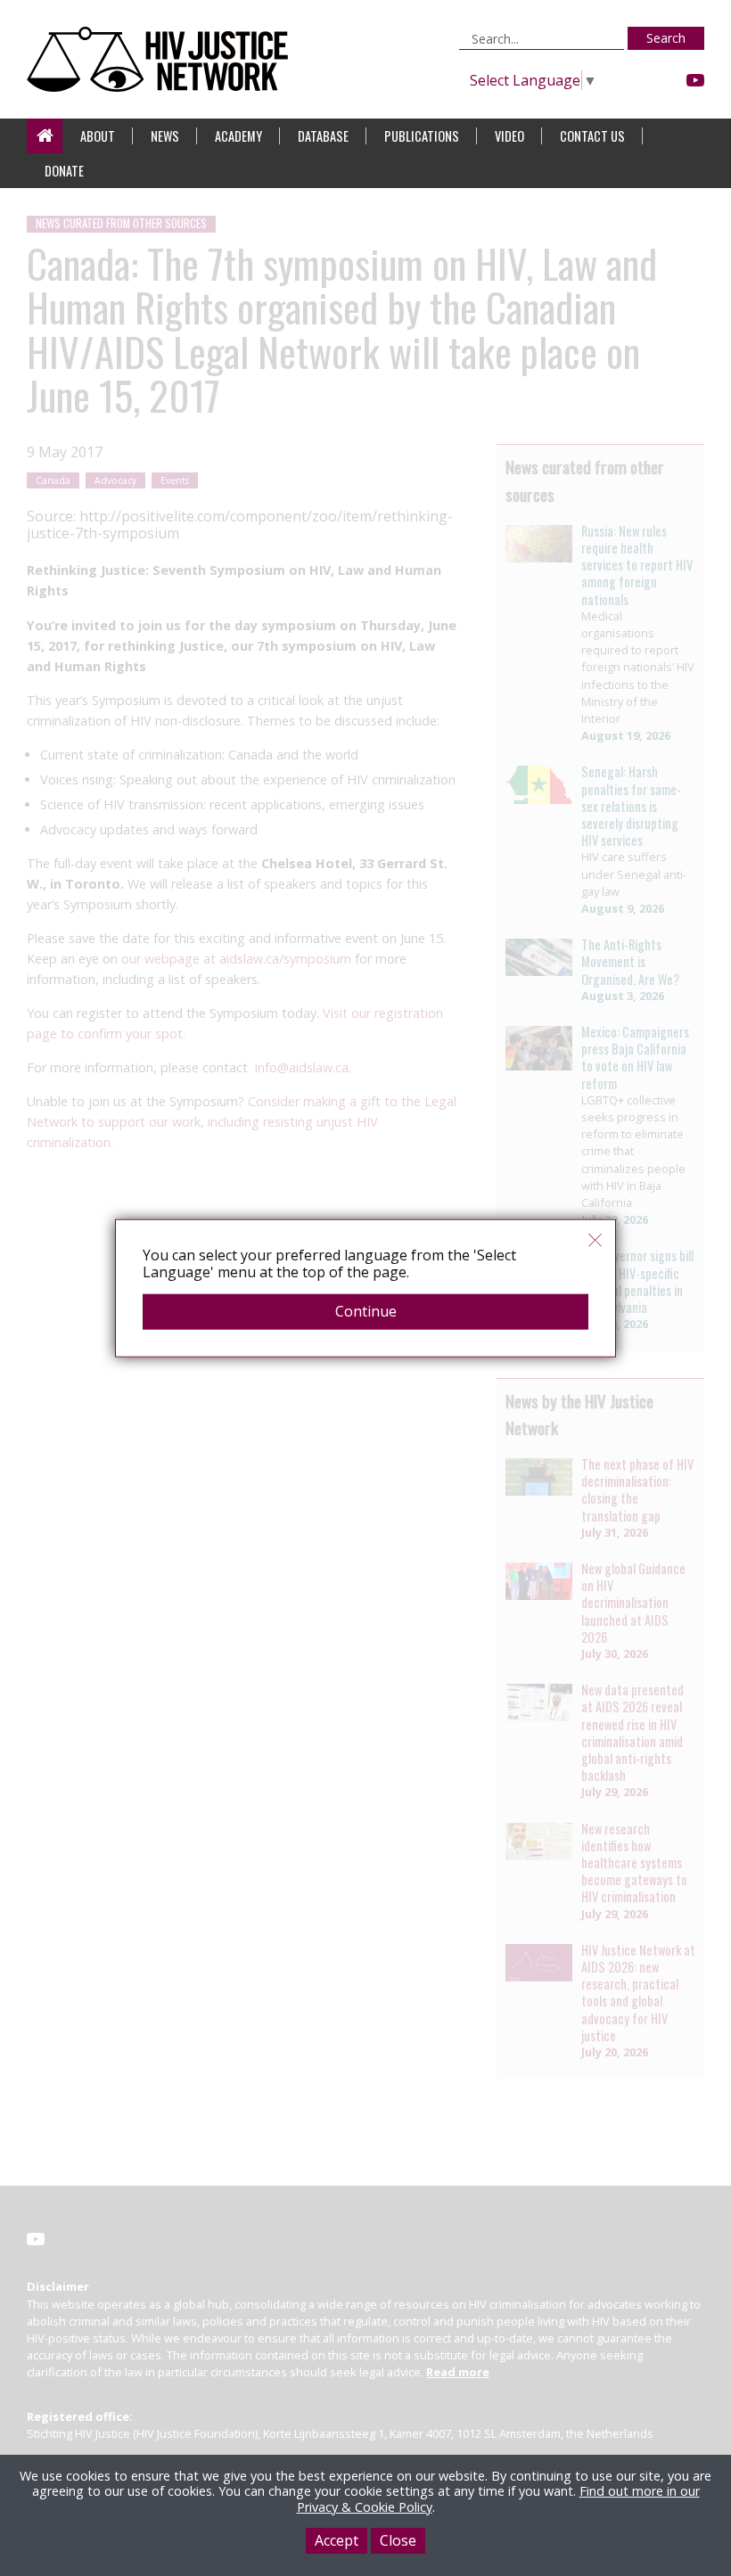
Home (45, 136)
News (165, 136)
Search (666, 38)
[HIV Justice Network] (162, 59)
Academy (238, 136)
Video (509, 136)
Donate (64, 171)
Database (323, 136)
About (98, 136)
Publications (422, 136)
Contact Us (592, 136)
